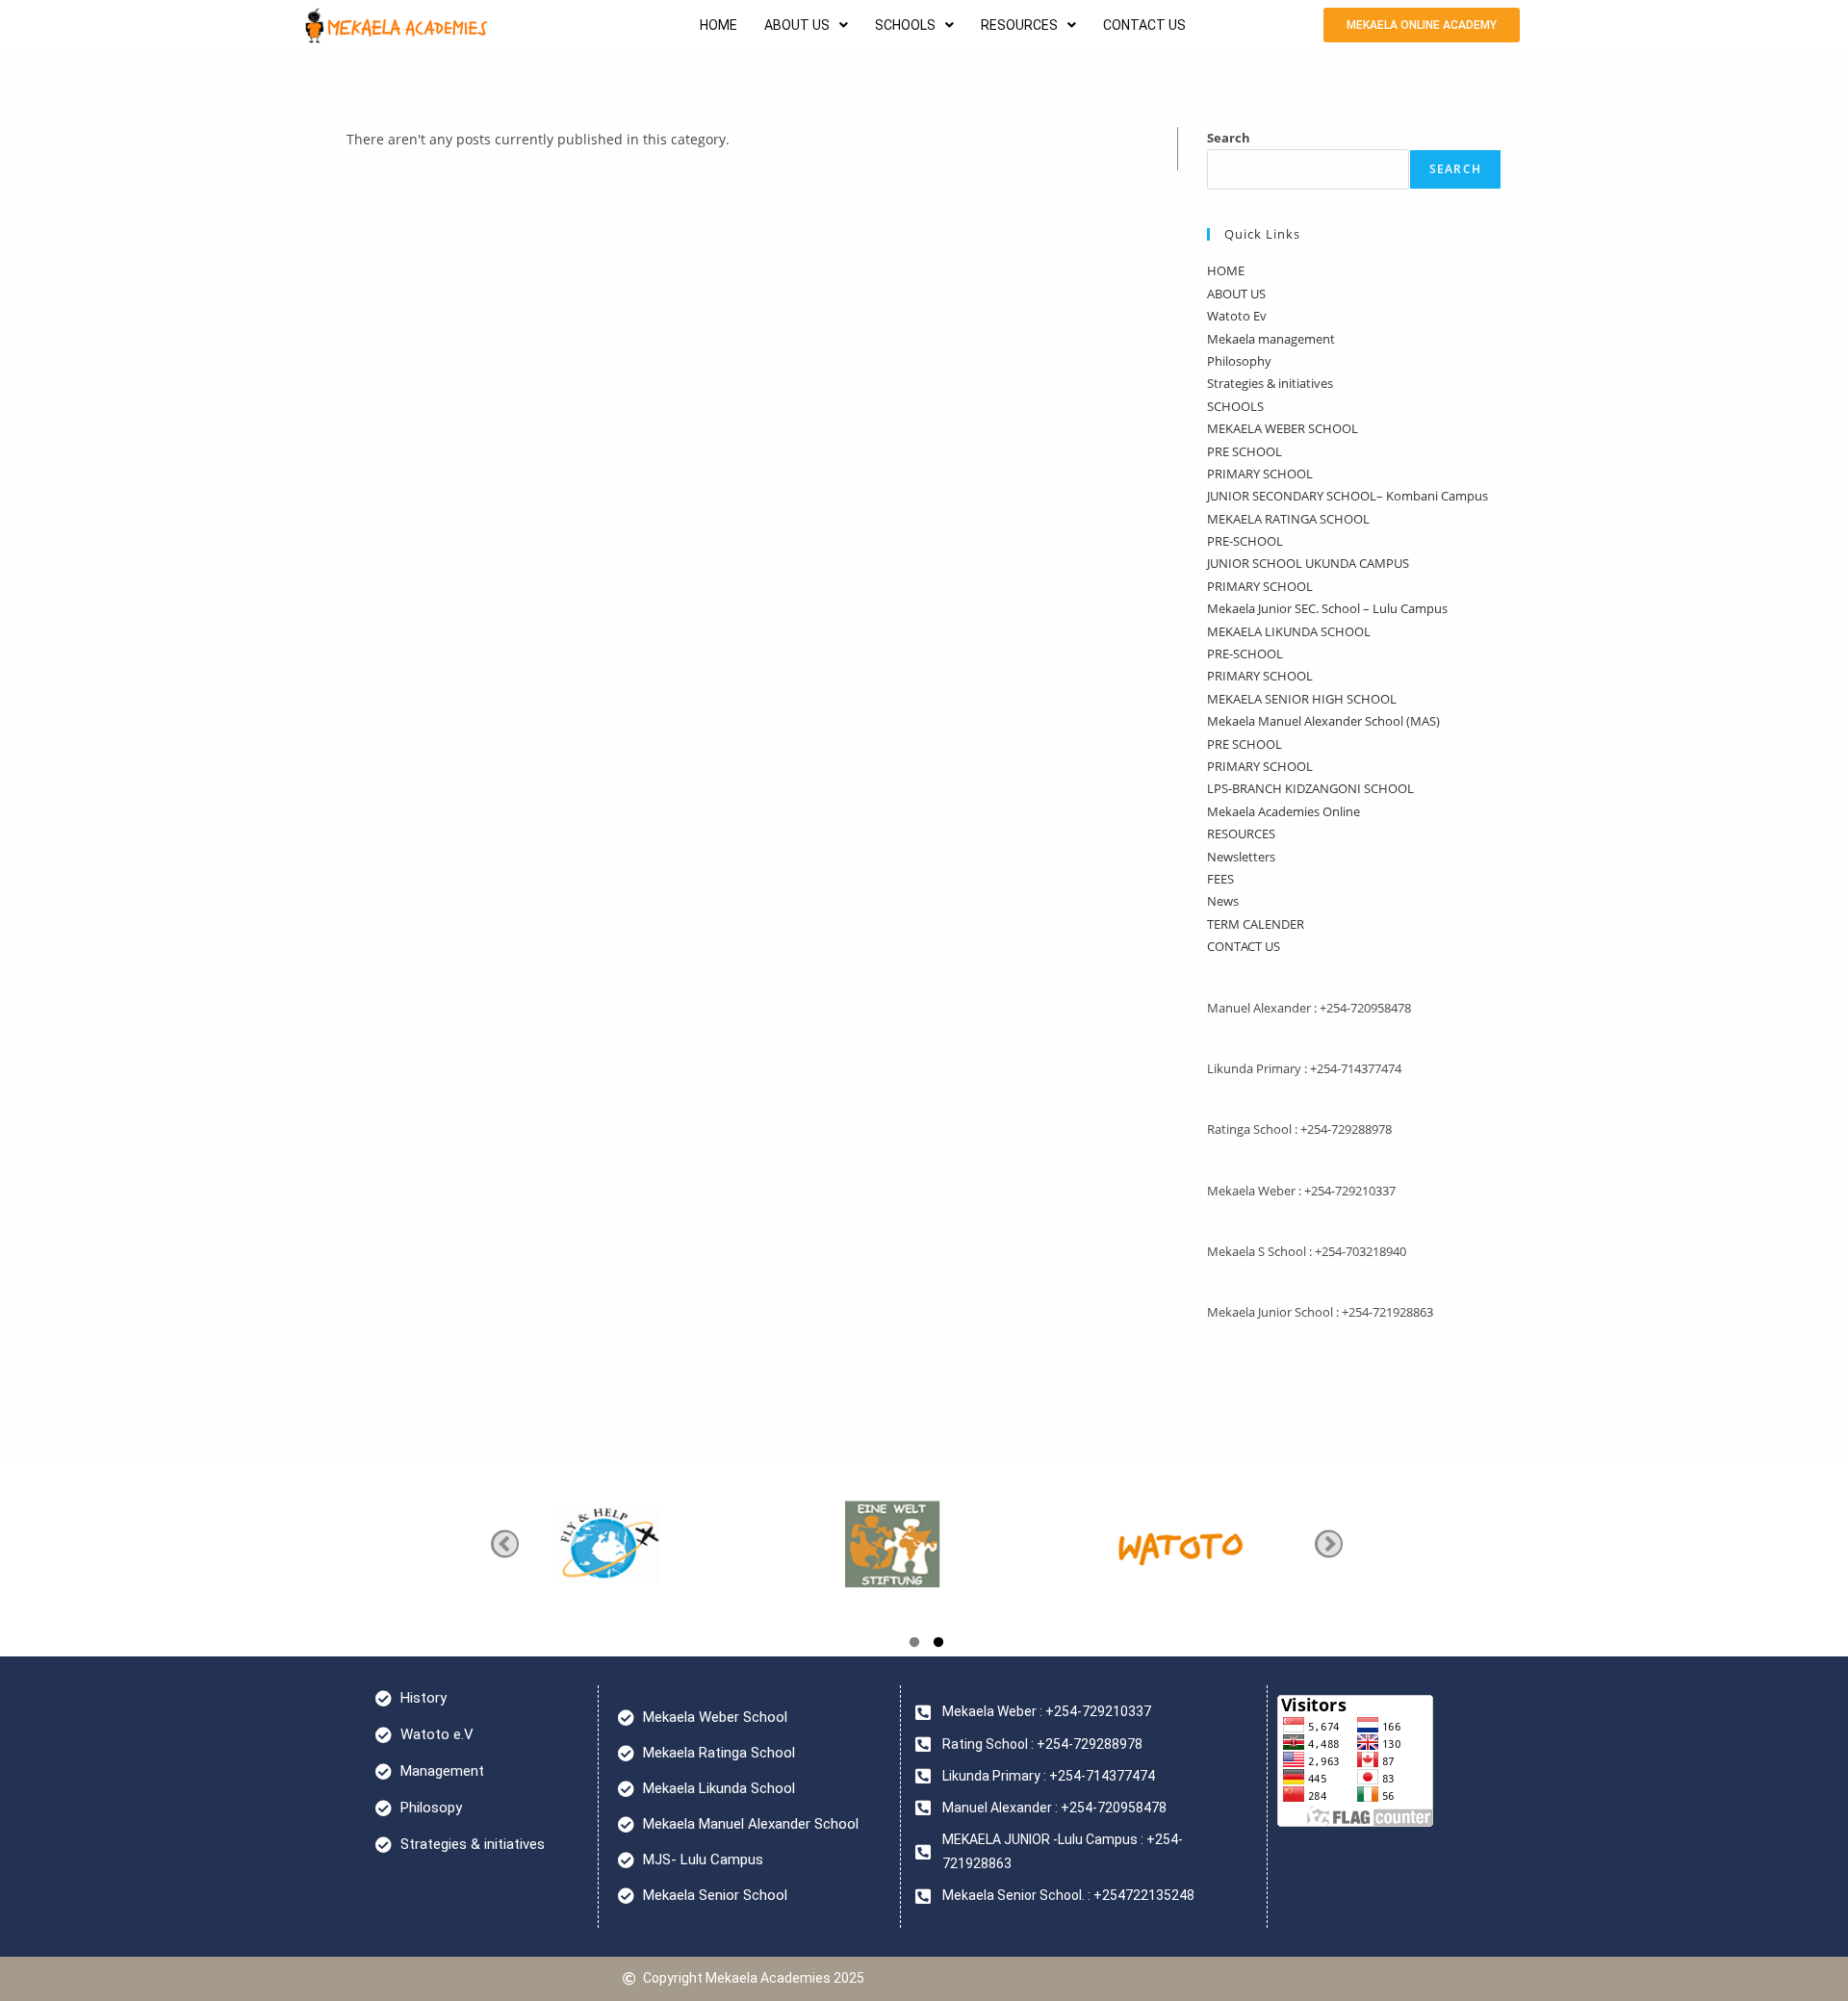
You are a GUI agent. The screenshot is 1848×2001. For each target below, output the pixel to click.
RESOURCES (1019, 25)
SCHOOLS (905, 25)
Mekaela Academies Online (1283, 811)
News (1223, 901)
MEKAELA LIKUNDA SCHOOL (1289, 631)
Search (1229, 138)
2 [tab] (938, 1645)
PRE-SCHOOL (1245, 541)
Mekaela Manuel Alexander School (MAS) (1323, 721)
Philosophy (1239, 361)
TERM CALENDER (1256, 924)
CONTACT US (1144, 25)
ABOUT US (797, 25)
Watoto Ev (1237, 316)
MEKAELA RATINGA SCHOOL (1288, 519)
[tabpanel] (940, 1543)
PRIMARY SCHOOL (1260, 474)
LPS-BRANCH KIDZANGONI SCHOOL (1310, 788)
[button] (806, 25)
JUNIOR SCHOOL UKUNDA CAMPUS (1308, 563)
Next (1329, 1543)
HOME (719, 25)
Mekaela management (1271, 339)
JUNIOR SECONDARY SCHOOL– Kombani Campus (1347, 496)
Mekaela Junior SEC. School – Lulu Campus (1327, 608)
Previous (505, 1543)
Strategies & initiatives (1270, 383)
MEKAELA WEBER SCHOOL (1283, 428)
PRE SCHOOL (1245, 451)
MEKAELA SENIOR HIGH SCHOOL (1302, 699)
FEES (1220, 879)
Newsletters (1241, 857)
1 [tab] (914, 1645)
